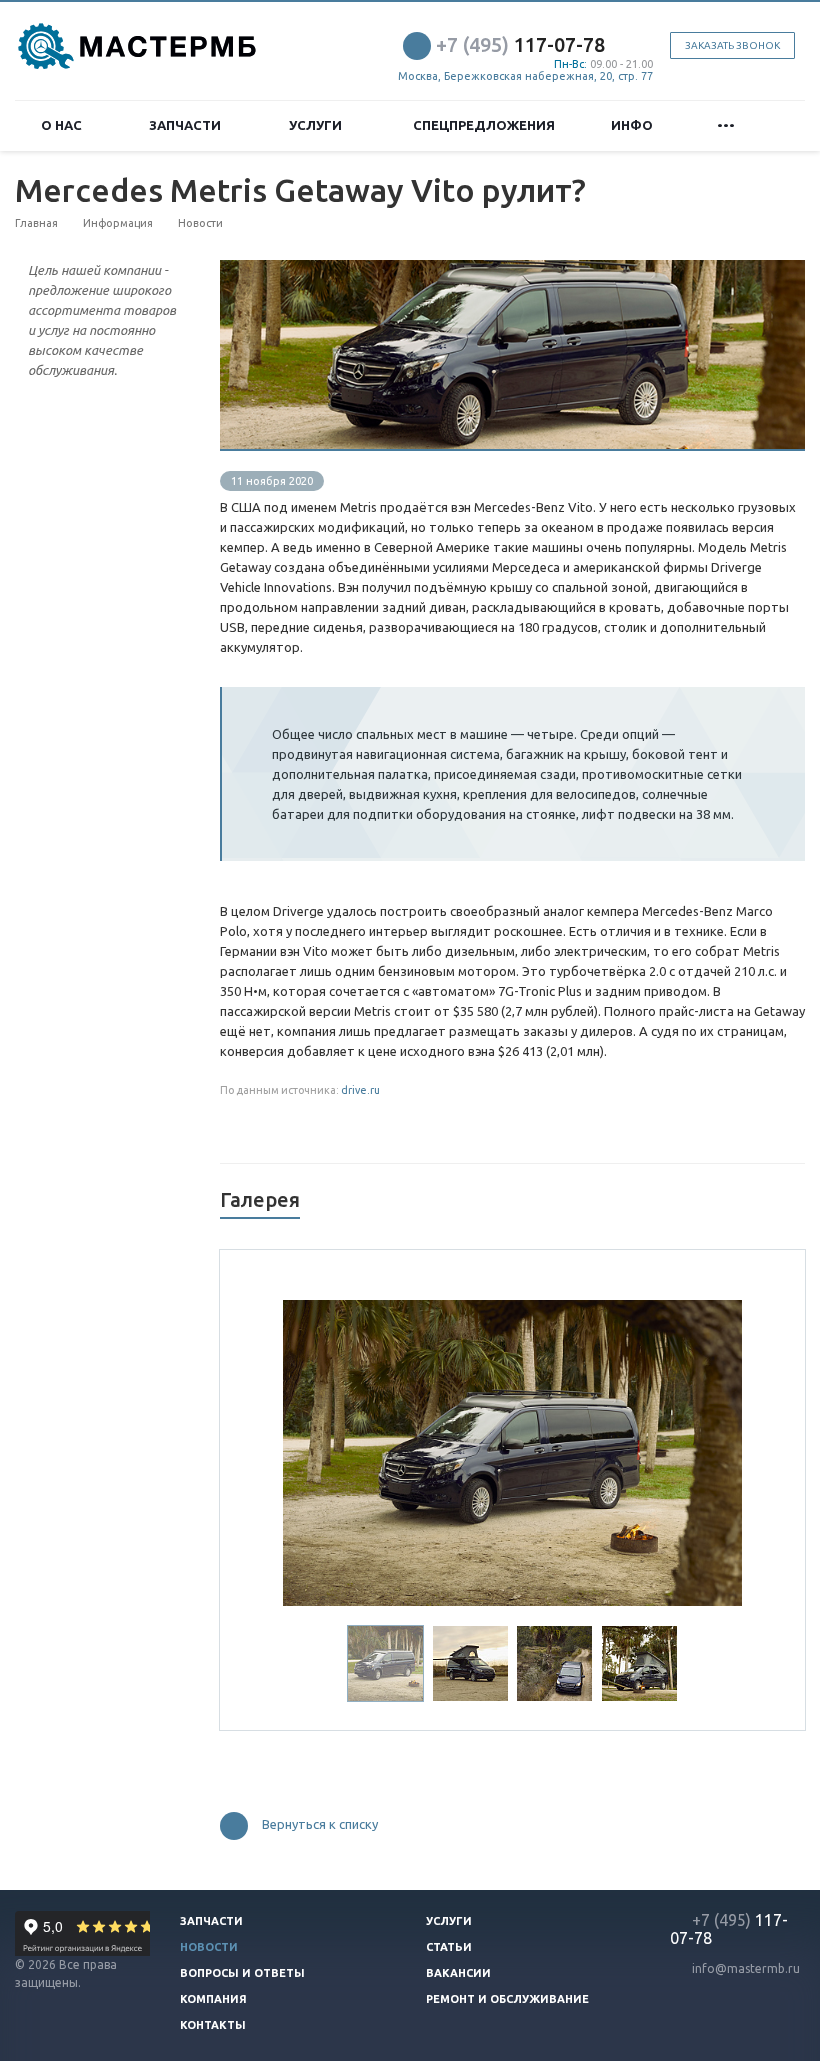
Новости (209, 1947)
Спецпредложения (484, 125)
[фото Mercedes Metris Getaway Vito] (512, 270)
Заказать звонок (732, 45)
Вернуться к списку (320, 1824)
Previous (312, 1450)
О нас (64, 125)
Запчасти (188, 125)
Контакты (213, 2025)
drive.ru (360, 1090)
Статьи (449, 1947)
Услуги (318, 125)
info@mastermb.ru (746, 1968)
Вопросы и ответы (242, 1973)
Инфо (635, 125)
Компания (213, 1999)
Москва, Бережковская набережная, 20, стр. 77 (525, 76)
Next (714, 1450)
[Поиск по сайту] (781, 125)
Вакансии (458, 1973)
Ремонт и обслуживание (507, 1999)
